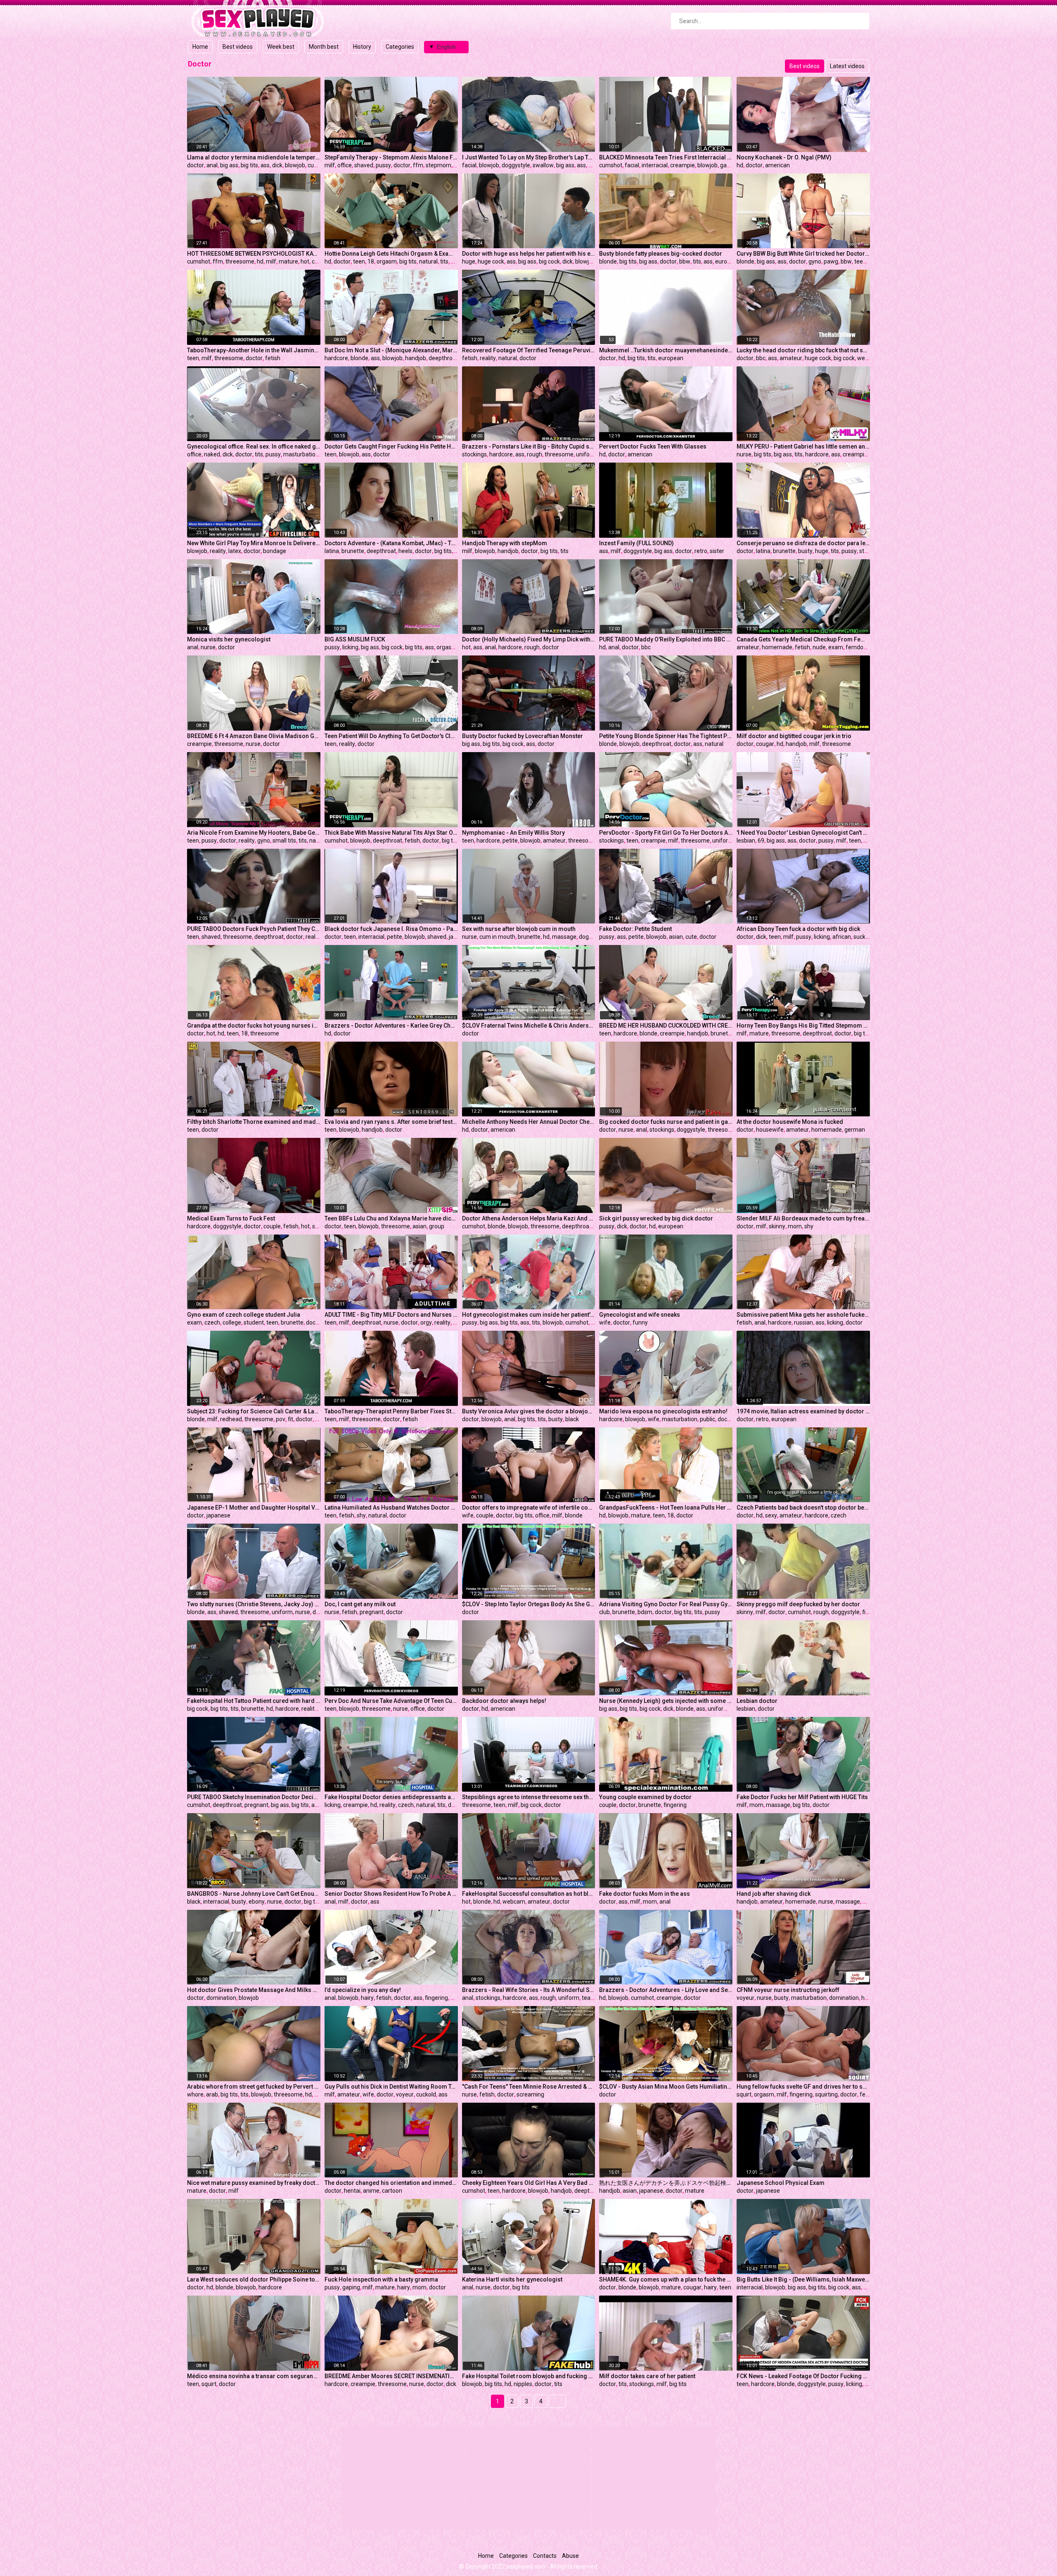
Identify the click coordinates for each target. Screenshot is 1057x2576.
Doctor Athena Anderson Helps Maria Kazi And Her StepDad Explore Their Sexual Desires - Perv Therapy (529, 1218)
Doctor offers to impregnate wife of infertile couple (529, 1508)
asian (676, 937)
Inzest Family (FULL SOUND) (636, 543)
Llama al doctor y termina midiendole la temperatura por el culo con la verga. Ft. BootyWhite (254, 157)
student (254, 1322)
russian (803, 1322)
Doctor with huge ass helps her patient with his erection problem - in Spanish (529, 254)
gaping (351, 2287)
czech (212, 1322)
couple (272, 1226)
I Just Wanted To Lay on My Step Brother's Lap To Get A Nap (529, 157)
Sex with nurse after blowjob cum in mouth (519, 929)
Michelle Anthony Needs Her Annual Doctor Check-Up (529, 1122)
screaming (530, 2094)
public (707, 1419)
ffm (418, 165)
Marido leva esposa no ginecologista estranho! (663, 1411)
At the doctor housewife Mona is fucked (790, 1122)
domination (221, 1998)
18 (371, 261)
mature (288, 261)
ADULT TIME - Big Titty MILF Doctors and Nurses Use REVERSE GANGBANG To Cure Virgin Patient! (391, 1315)
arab (212, 2094)
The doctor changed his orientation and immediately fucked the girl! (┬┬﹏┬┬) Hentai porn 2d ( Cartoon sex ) (391, 2183)
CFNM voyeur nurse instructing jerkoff (788, 1990)
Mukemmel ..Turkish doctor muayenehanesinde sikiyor (666, 350)
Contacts (545, 2556)
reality (488, 358)
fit (290, 1419)
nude (819, 647)
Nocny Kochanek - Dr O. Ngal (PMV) (784, 157)
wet (862, 358)
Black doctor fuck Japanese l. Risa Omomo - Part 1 (391, 929)
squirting (826, 2094)
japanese (218, 1515)
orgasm (387, 261)
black (572, 1419)
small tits (284, 840)
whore (195, 2094)
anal (212, 165)
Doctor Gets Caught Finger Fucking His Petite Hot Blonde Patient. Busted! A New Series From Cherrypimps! (391, 446)
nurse (744, 454)
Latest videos (847, 66)
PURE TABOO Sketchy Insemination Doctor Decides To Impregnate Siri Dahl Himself (254, 1797)
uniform (587, 454)
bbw (685, 261)
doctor (196, 165)
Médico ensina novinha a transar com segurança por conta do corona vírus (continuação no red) (254, 2376)
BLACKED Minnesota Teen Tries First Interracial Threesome (666, 157)
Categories (400, 47)
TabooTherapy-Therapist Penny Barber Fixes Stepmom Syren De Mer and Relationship (391, 1411)
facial (469, 165)
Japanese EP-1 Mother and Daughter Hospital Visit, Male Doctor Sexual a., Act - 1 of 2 (254, 1508)
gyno (815, 261)
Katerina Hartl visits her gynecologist (512, 2279)
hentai (352, 2191)
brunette (353, 551)
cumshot (319, 165)
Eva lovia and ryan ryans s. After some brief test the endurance (391, 1122)
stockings (474, 454)
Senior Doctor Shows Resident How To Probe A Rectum (391, 1894)
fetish (273, 358)
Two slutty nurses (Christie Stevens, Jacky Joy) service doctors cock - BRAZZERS (254, 1604)
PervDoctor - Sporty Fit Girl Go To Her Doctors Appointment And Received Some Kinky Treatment (666, 833)
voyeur (745, 1998)
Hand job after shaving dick (774, 1894)
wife (605, 1322)
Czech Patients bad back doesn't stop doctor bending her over (803, 1508)
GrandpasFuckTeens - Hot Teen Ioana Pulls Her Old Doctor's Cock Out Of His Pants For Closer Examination (666, 1508)
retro (701, 551)
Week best (281, 47)
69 (761, 840)
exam (836, 647)
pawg (831, 261)
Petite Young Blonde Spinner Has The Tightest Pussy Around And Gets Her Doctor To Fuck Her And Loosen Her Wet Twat (666, 736)
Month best (324, 47)
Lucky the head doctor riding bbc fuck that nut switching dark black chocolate (803, 350)
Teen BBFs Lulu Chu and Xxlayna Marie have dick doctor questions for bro (391, 1218)
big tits (249, 165)
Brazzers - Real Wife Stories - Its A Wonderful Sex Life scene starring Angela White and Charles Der (529, 1990)
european (728, 261)
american (777, 165)
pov (281, 1419)
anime (371, 2191)
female (869, 2094)
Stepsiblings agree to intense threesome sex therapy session (529, 1797)
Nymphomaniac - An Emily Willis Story (513, 833)
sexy (318, 1226)
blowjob (295, 165)
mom (795, 1226)
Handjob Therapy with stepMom (505, 543)
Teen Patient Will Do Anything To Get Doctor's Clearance (391, 736)
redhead (231, 1419)
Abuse (570, 2556)
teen (359, 261)
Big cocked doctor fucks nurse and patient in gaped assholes (666, 1122)
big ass (229, 165)
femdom (857, 647)
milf (330, 165)
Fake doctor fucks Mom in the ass (645, 1894)
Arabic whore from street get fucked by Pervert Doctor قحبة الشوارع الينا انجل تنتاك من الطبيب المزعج (254, 2087)
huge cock (491, 261)
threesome (240, 261)
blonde (608, 261)
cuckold (426, 2094)
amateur (791, 358)
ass (265, 165)
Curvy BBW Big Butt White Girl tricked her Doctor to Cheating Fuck (803, 254)
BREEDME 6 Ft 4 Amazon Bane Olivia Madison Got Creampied (254, 736)
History (362, 47)
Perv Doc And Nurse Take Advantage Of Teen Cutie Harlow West (391, 1701)
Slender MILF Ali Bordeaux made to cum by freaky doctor (803, 1218)
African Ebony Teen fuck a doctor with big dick (798, 929)
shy (809, 1226)
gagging (731, 165)
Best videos (238, 47)
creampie (683, 165)
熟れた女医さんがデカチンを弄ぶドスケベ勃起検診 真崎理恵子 (666, 2183)
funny (640, 1322)
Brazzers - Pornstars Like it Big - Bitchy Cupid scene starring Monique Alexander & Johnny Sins (529, 446)
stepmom (438, 165)
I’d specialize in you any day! (363, 1990)
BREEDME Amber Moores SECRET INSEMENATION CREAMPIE (391, 2376)
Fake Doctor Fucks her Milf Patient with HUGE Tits (802, 1797)
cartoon (392, 2191)
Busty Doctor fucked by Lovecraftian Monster (523, 736)
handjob (416, 358)
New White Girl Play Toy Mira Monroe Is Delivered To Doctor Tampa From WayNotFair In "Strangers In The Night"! (254, 543)
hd (740, 165)
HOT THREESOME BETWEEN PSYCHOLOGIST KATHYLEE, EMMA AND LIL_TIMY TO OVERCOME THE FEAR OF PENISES (254, 254)
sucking (863, 937)
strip (865, 551)
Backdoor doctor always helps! (504, 1701)
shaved (364, 165)
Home (200, 47)
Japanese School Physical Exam (781, 2183)
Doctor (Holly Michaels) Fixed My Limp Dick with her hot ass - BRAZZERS (529, 639)
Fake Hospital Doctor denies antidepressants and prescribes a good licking (391, 1797)
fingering (675, 1805)
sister (717, 551)
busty (805, 551)
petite (510, 840)
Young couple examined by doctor (645, 1797)
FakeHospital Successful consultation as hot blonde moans (529, 1894)
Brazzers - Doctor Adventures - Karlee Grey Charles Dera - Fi (391, 1026)
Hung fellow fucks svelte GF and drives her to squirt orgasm (803, 2087)
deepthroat (443, 358)
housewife (770, 1130)
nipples (523, 2384)
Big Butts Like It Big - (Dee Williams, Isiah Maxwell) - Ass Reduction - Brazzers (803, 2279)
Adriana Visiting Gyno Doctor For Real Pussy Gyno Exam (666, 1604)
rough (534, 454)
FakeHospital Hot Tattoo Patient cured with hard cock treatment (254, 1701)
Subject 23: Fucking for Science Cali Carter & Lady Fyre (254, 1411)
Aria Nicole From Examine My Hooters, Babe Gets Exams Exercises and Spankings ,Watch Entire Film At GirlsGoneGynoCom (254, 833)
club (604, 1612)
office (345, 165)
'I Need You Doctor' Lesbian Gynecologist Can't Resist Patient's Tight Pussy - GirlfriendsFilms (803, 833)
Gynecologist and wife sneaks (640, 1315)
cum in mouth (497, 937)
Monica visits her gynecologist (229, 639)
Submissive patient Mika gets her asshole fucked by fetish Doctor (803, 1315)
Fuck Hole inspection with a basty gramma (381, 2279)
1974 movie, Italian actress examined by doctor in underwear (803, 1411)
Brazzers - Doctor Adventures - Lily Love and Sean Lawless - (666, 1990)
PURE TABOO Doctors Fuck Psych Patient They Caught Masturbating (254, 929)
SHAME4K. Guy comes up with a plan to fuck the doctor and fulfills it (666, 2279)
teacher (592, 1998)
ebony (257, 1902)
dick (277, 165)
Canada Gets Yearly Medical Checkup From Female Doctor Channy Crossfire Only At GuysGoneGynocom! (803, 639)
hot (305, 261)
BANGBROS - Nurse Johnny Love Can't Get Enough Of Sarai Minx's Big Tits (254, 1894)
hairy (367, 1998)
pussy (383, 165)
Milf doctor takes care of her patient (647, 2376)
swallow (543, 165)
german (855, 1130)
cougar (765, 744)
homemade (777, 647)
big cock (549, 261)
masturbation (301, 454)
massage (564, 937)
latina (332, 551)
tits (444, 261)
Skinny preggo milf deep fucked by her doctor (798, 1604)
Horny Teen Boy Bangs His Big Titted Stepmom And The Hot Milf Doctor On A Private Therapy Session (803, 1026)
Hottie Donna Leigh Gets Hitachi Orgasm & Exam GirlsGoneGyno (391, 254)
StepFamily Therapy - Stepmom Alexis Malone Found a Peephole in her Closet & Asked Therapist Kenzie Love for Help (391, 157)
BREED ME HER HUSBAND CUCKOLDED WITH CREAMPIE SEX (666, 1026)
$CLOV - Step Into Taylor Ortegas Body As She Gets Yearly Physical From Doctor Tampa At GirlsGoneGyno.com (529, 1604)
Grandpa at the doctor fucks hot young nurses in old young (254, 1026)
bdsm (645, 1612)
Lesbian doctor (757, 1701)
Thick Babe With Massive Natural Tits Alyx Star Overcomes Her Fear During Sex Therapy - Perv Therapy (391, 833)
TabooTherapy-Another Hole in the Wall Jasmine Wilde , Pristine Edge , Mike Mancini (254, 350)
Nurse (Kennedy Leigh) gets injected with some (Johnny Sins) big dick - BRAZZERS (666, 1701)
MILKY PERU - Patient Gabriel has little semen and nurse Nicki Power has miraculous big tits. (803, 446)
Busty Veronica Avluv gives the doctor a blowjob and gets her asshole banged (529, 1411)
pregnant (372, 1612)
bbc (761, 358)
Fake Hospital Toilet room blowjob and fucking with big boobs (529, 2376)
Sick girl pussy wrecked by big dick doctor (656, 1218)
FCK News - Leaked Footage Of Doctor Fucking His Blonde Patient (803, 2376)
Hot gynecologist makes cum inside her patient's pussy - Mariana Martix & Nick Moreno (529, 1315)
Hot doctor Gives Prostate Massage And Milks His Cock (254, 1990)
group (437, 1226)
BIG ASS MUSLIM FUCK (355, 639)
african (842, 937)
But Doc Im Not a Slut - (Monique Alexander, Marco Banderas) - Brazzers (391, 350)
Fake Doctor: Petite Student (635, 929)
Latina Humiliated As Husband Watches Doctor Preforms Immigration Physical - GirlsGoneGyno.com (391, 1508)
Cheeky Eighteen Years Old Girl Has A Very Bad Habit (529, 2183)
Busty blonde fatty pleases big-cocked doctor (661, 254)
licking (350, 647)
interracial (655, 165)
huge (469, 261)
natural (428, 261)
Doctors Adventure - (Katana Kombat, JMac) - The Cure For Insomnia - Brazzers (391, 543)
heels (405, 551)
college (232, 1322)
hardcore (336, 358)
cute (691, 937)
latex (235, 551)
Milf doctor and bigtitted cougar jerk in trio (794, 736)
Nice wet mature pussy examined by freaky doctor (254, 2183)
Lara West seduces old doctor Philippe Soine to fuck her (254, 2279)
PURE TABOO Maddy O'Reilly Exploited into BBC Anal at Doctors (666, 639)
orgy (426, 1322)
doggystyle (516, 165)
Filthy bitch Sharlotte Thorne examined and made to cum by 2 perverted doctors (254, 1122)
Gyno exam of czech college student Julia (244, 1315)
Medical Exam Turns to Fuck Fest (231, 1218)
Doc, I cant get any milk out (360, 1604)
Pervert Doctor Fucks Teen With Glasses (653, 446)
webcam (514, 1902)
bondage (275, 551)
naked (212, 454)
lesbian (746, 840)
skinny (777, 1226)
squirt (744, 2094)
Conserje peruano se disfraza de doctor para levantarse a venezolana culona (803, 543)
